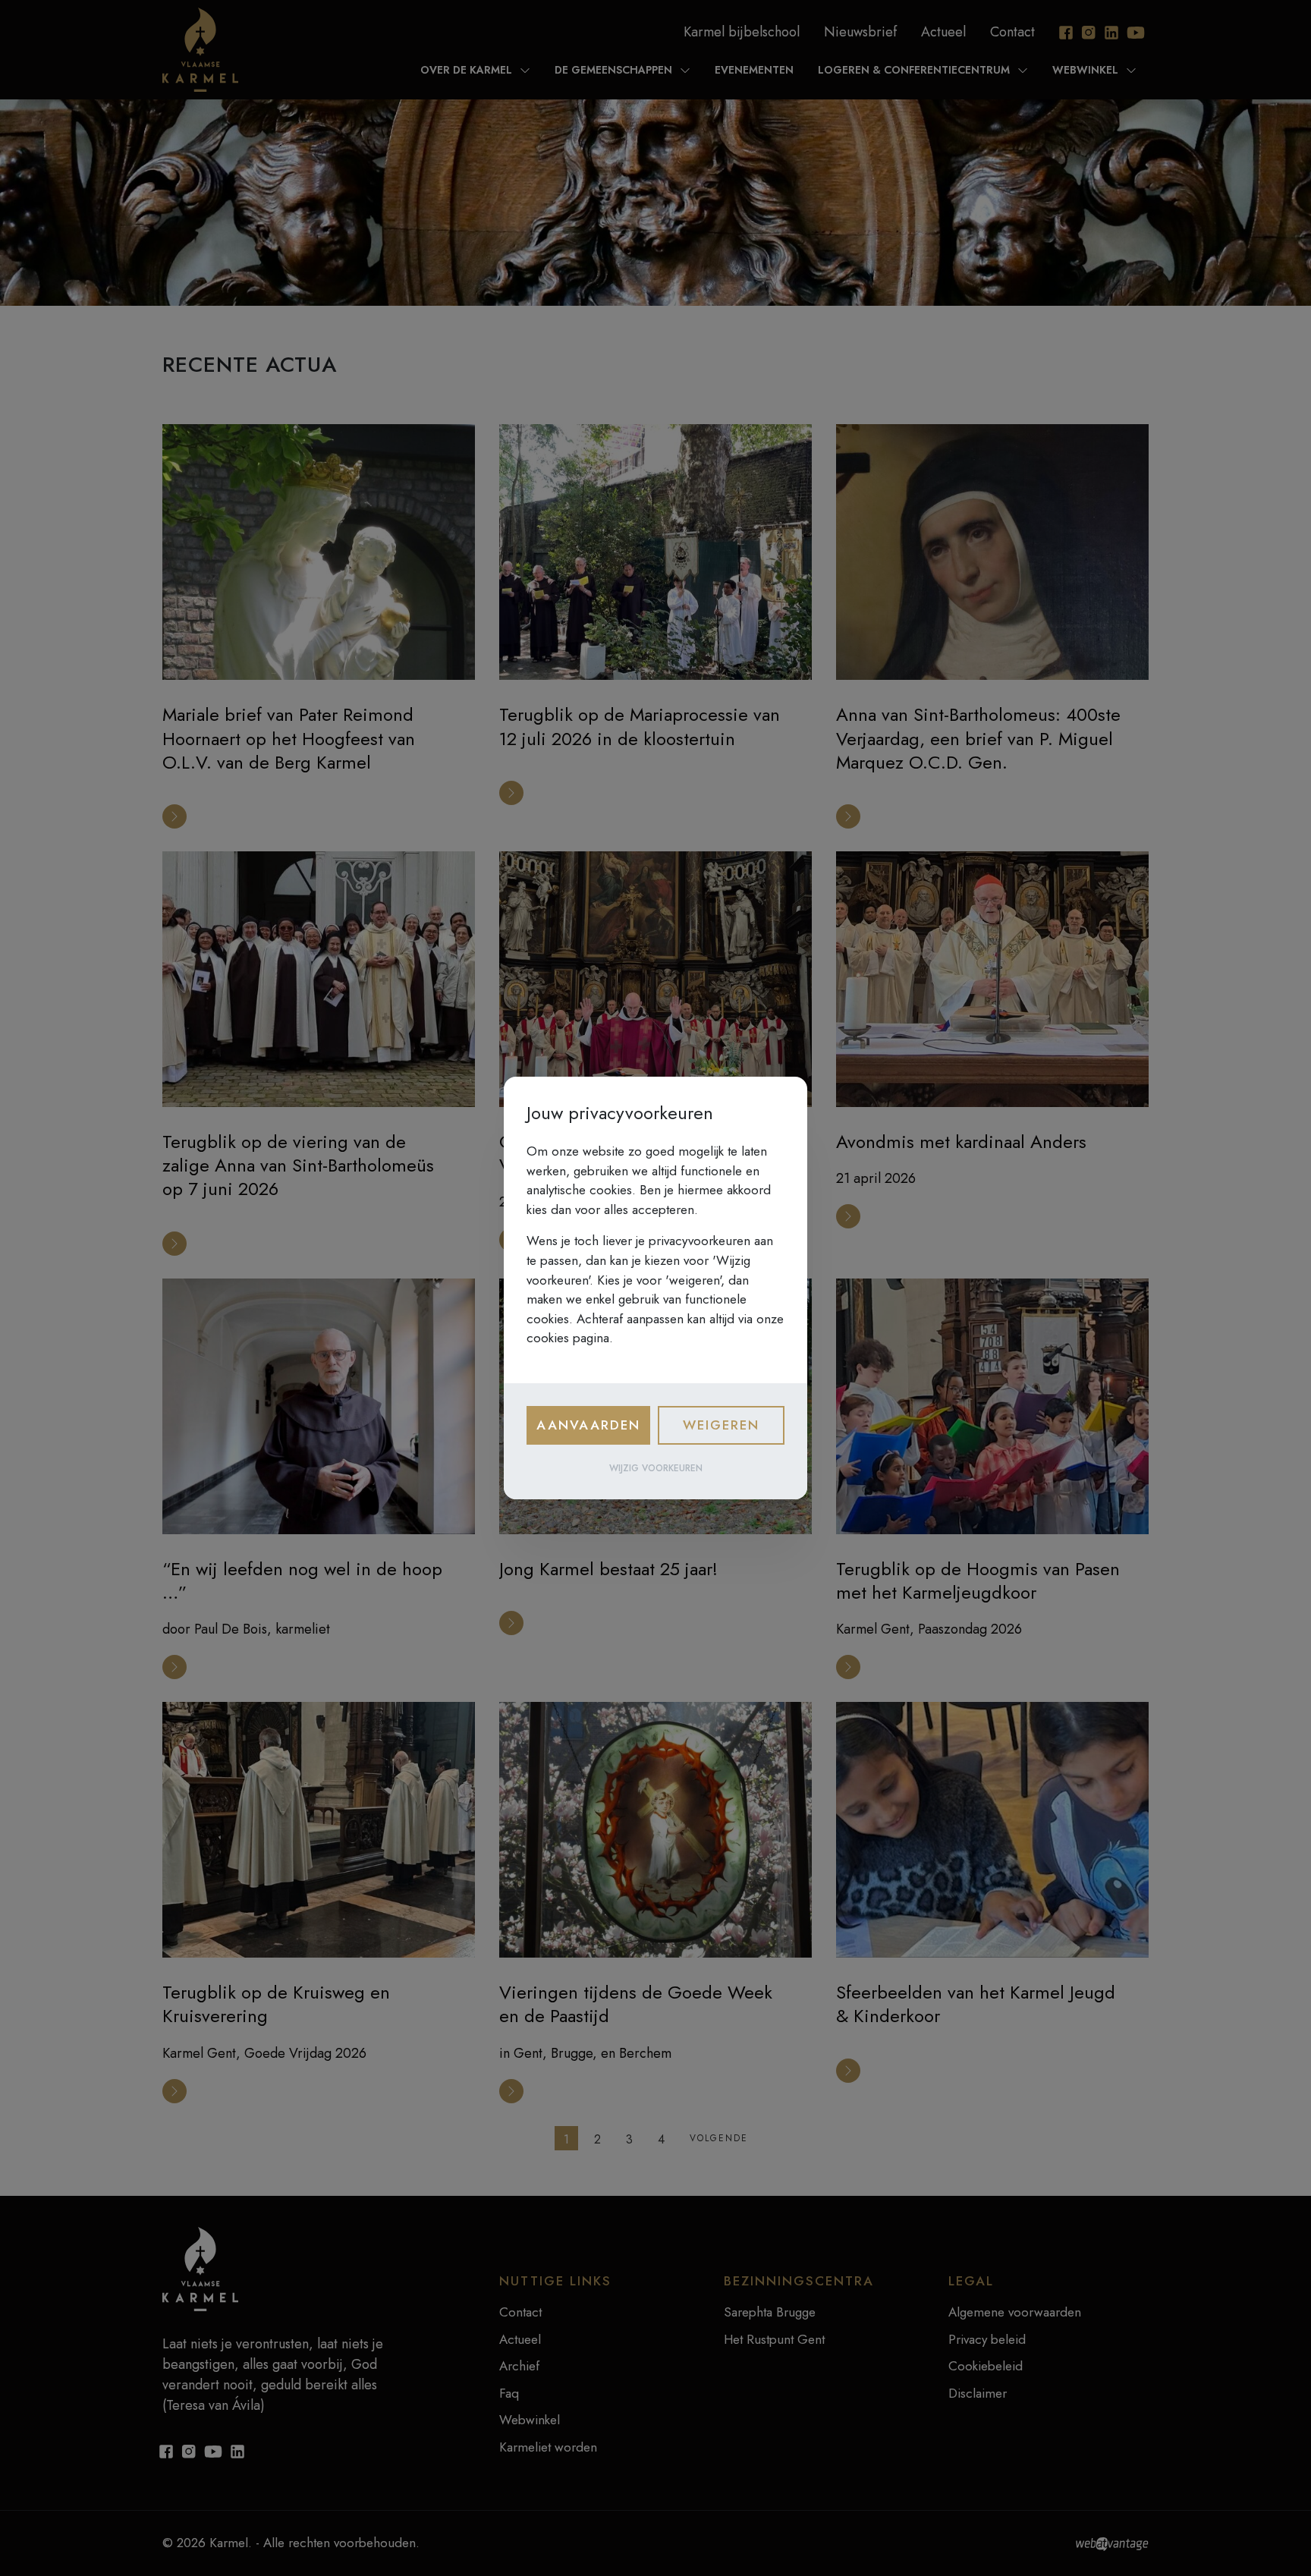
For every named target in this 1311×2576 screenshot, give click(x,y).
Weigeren (721, 1425)
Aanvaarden (588, 1425)
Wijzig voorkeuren (656, 1468)
